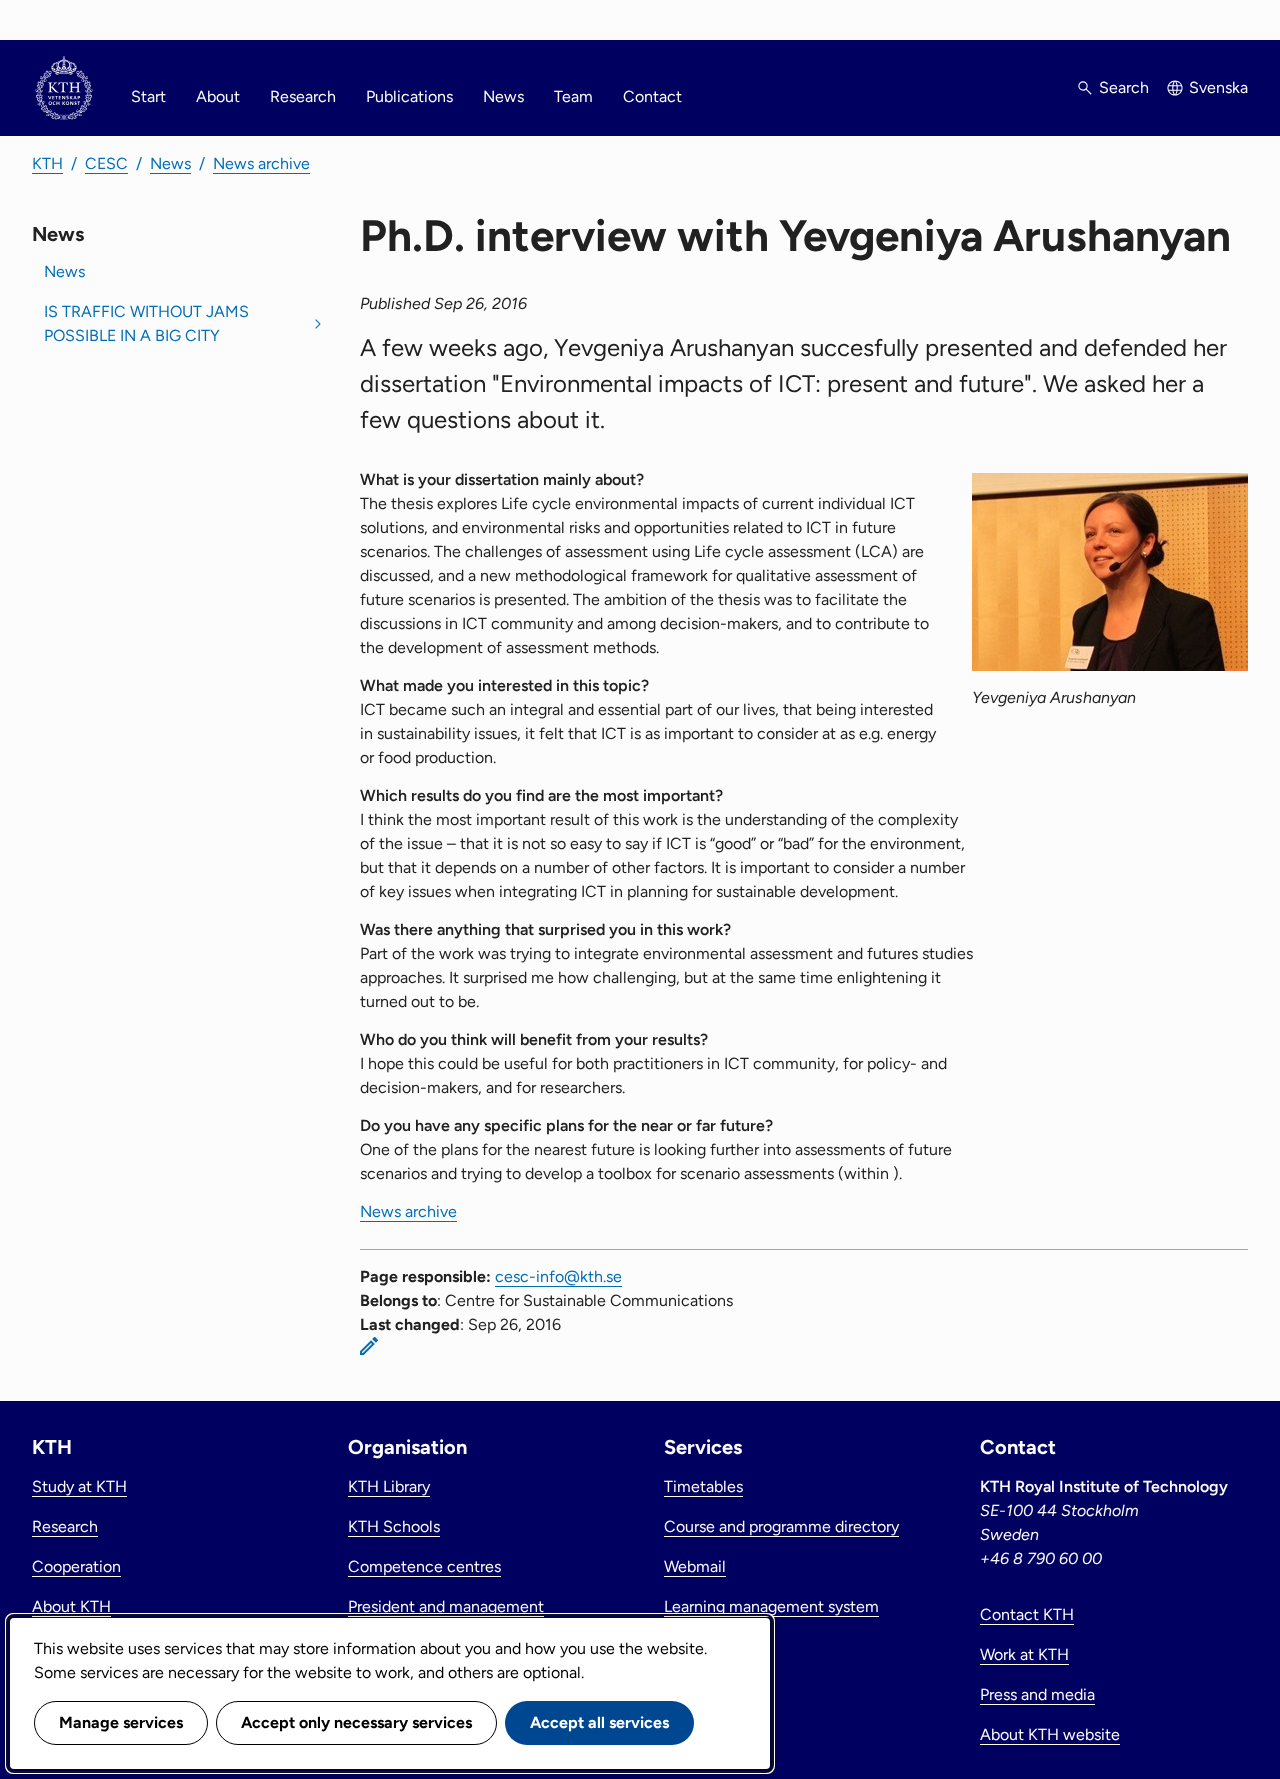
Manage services (121, 1722)
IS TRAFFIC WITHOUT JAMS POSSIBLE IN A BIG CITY (146, 323)
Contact (652, 96)
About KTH (71, 1606)
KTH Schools (394, 1526)
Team (573, 96)
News (503, 96)
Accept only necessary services (356, 1722)
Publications (409, 96)
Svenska (1218, 87)
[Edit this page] (369, 1346)
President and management (446, 1606)
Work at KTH (1024, 1654)
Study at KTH (79, 1486)
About (218, 96)
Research (303, 96)
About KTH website (1050, 1734)
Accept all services (599, 1722)
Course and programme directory (781, 1526)
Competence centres (424, 1566)
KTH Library (389, 1486)
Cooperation (76, 1566)
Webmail (695, 1566)
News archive (261, 163)
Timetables (703, 1486)
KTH (47, 163)
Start (148, 96)
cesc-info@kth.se (558, 1276)
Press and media (1037, 1694)
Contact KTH (1027, 1614)
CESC (106, 163)
